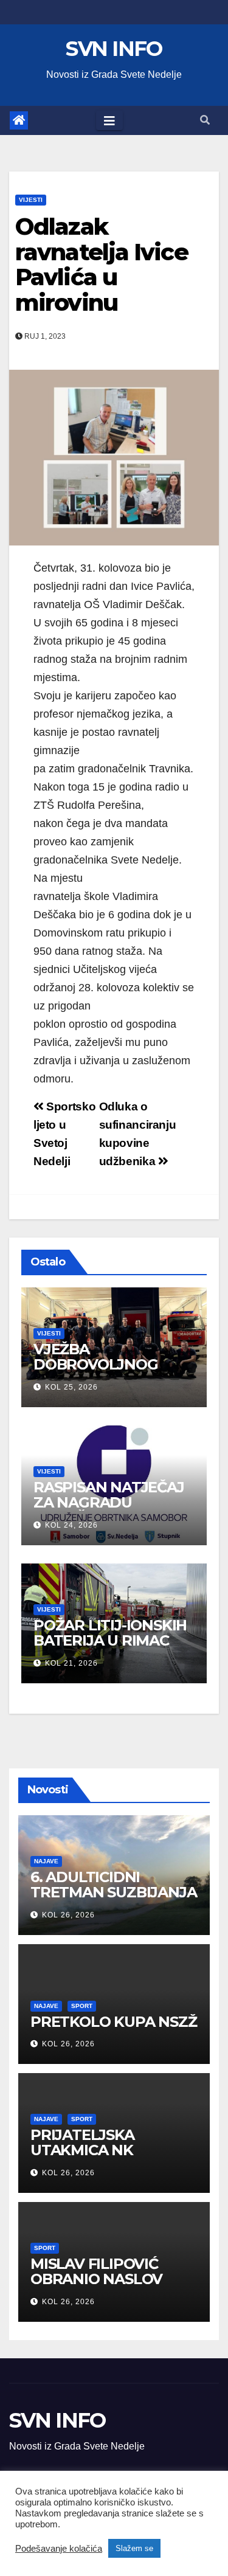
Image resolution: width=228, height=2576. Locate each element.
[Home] (19, 120)
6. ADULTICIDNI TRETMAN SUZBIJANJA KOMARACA (113, 1892)
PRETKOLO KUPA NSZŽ (113, 2022)
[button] (205, 120)
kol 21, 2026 (71, 1663)
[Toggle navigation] (109, 120)
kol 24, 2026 (71, 1525)
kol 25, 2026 (71, 1387)
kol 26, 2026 (68, 1915)
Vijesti (31, 200)
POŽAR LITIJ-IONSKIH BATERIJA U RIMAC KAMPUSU (110, 1640)
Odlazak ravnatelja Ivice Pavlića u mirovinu (102, 265)
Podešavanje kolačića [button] (59, 2549)
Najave (46, 1861)
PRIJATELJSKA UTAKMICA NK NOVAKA (82, 2150)
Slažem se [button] (134, 2548)
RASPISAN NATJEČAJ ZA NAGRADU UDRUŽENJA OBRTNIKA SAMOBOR (111, 1510)
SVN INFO (114, 49)
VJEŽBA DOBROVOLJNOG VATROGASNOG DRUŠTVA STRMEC (100, 1372)
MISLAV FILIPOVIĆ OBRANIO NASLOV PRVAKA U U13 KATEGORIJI (96, 2287)
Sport (82, 2006)
